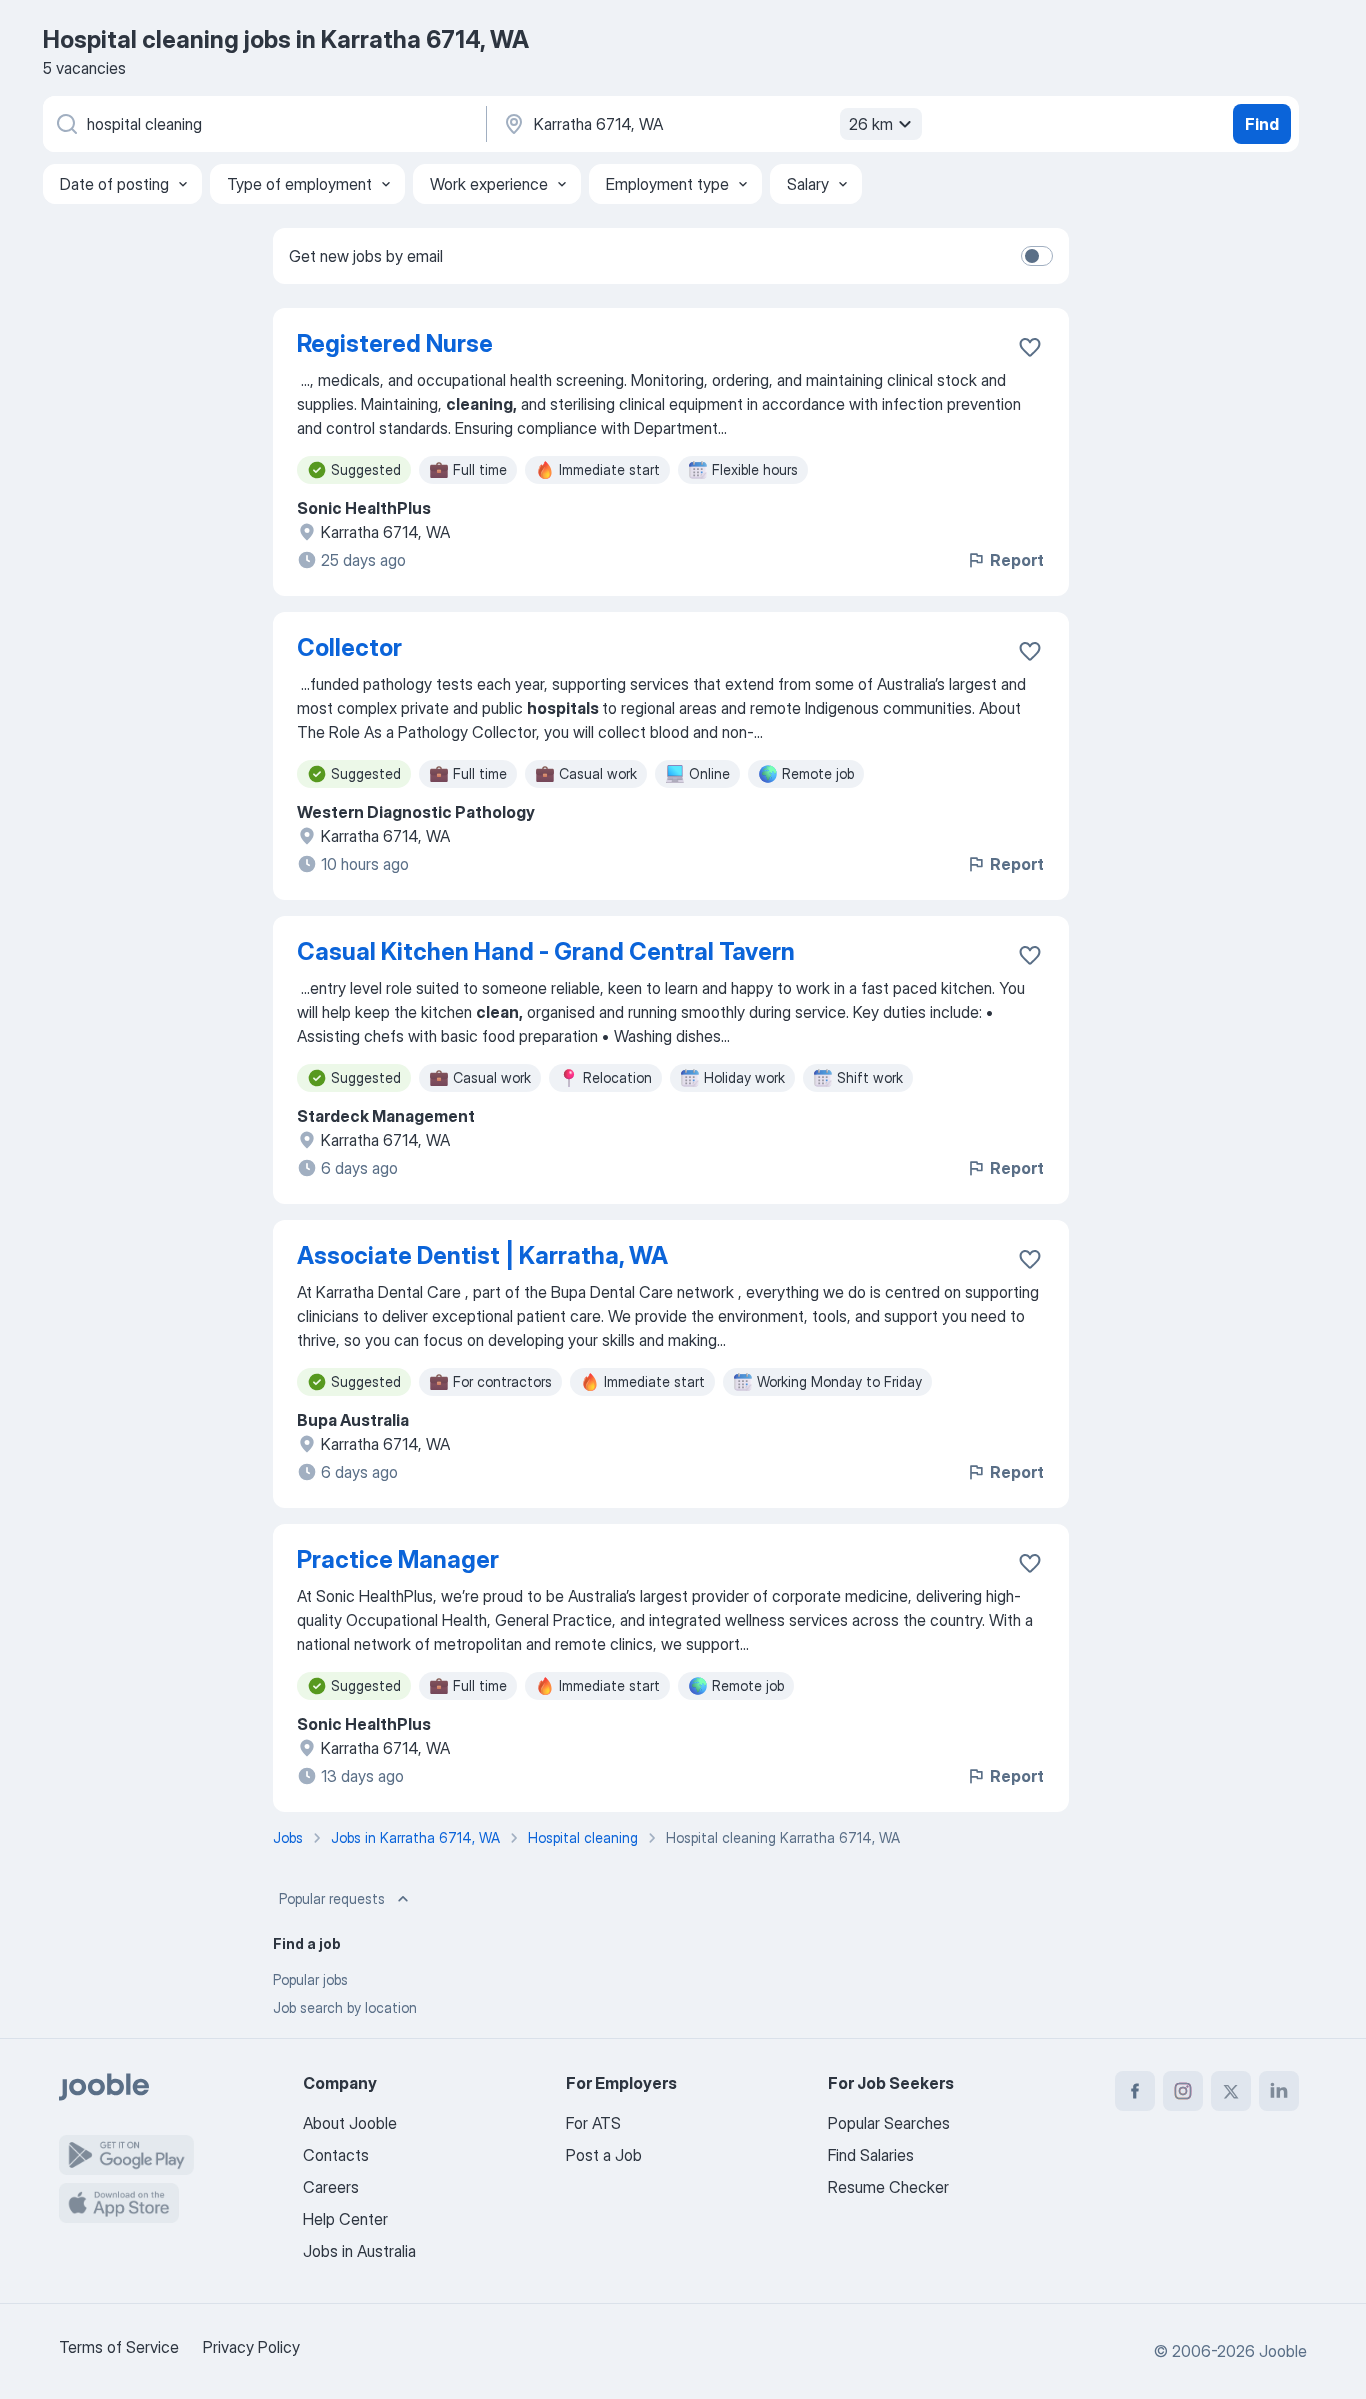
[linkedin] (1279, 2091)
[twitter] (1231, 2091)
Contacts (336, 2155)
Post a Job (604, 2155)
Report (1017, 560)
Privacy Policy (251, 2347)
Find (1262, 124)
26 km (871, 124)
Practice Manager (398, 1559)
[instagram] (1183, 2091)
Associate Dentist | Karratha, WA (482, 1255)
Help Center (345, 2219)
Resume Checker (888, 2187)
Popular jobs (310, 1979)
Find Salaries (871, 2155)
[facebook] (1135, 2091)
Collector (349, 647)
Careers (331, 2187)
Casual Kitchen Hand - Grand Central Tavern (546, 951)
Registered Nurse (395, 343)
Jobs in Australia (359, 2251)
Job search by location (345, 2007)
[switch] (1037, 256)
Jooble (1283, 2351)
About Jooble (350, 2123)
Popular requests (332, 1898)
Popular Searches (889, 2123)
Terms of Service (119, 2347)
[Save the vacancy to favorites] (1030, 347)
